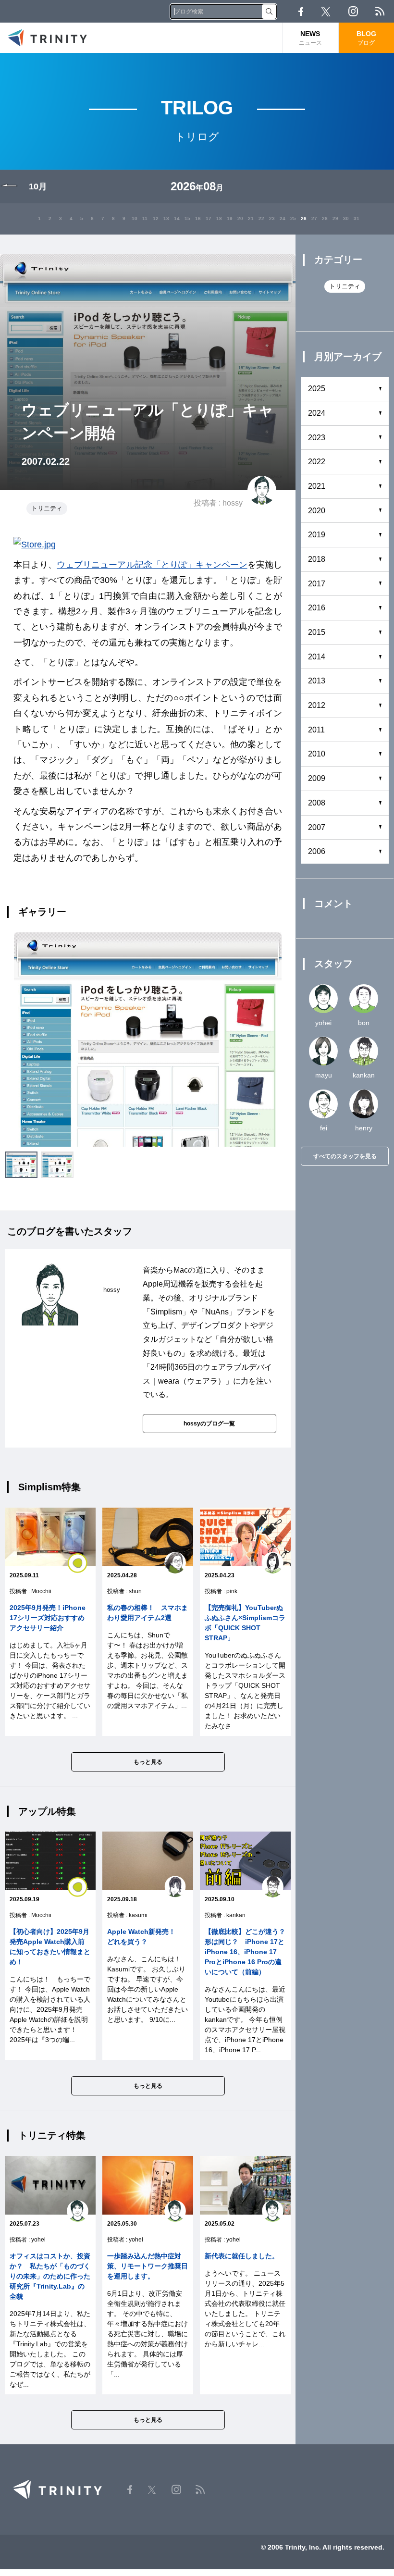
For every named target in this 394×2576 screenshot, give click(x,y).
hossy (233, 503)
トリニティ (47, 508)
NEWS (310, 38)
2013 (317, 681)
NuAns (217, 1312)
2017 (317, 584)
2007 (317, 827)
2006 (317, 851)
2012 (317, 705)
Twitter (326, 12)
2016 (317, 608)
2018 (317, 559)
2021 (317, 486)
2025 (317, 389)
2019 (317, 535)
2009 (317, 778)
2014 (317, 657)
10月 (38, 186)
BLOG (366, 38)
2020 (317, 511)
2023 (317, 438)
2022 (317, 462)
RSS (380, 11)
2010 (317, 754)
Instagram (353, 11)
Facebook (301, 12)
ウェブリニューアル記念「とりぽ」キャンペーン (152, 565)
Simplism (166, 1312)
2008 (317, 803)
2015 (317, 632)
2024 (317, 413)
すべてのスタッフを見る (345, 1156)
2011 (316, 730)
